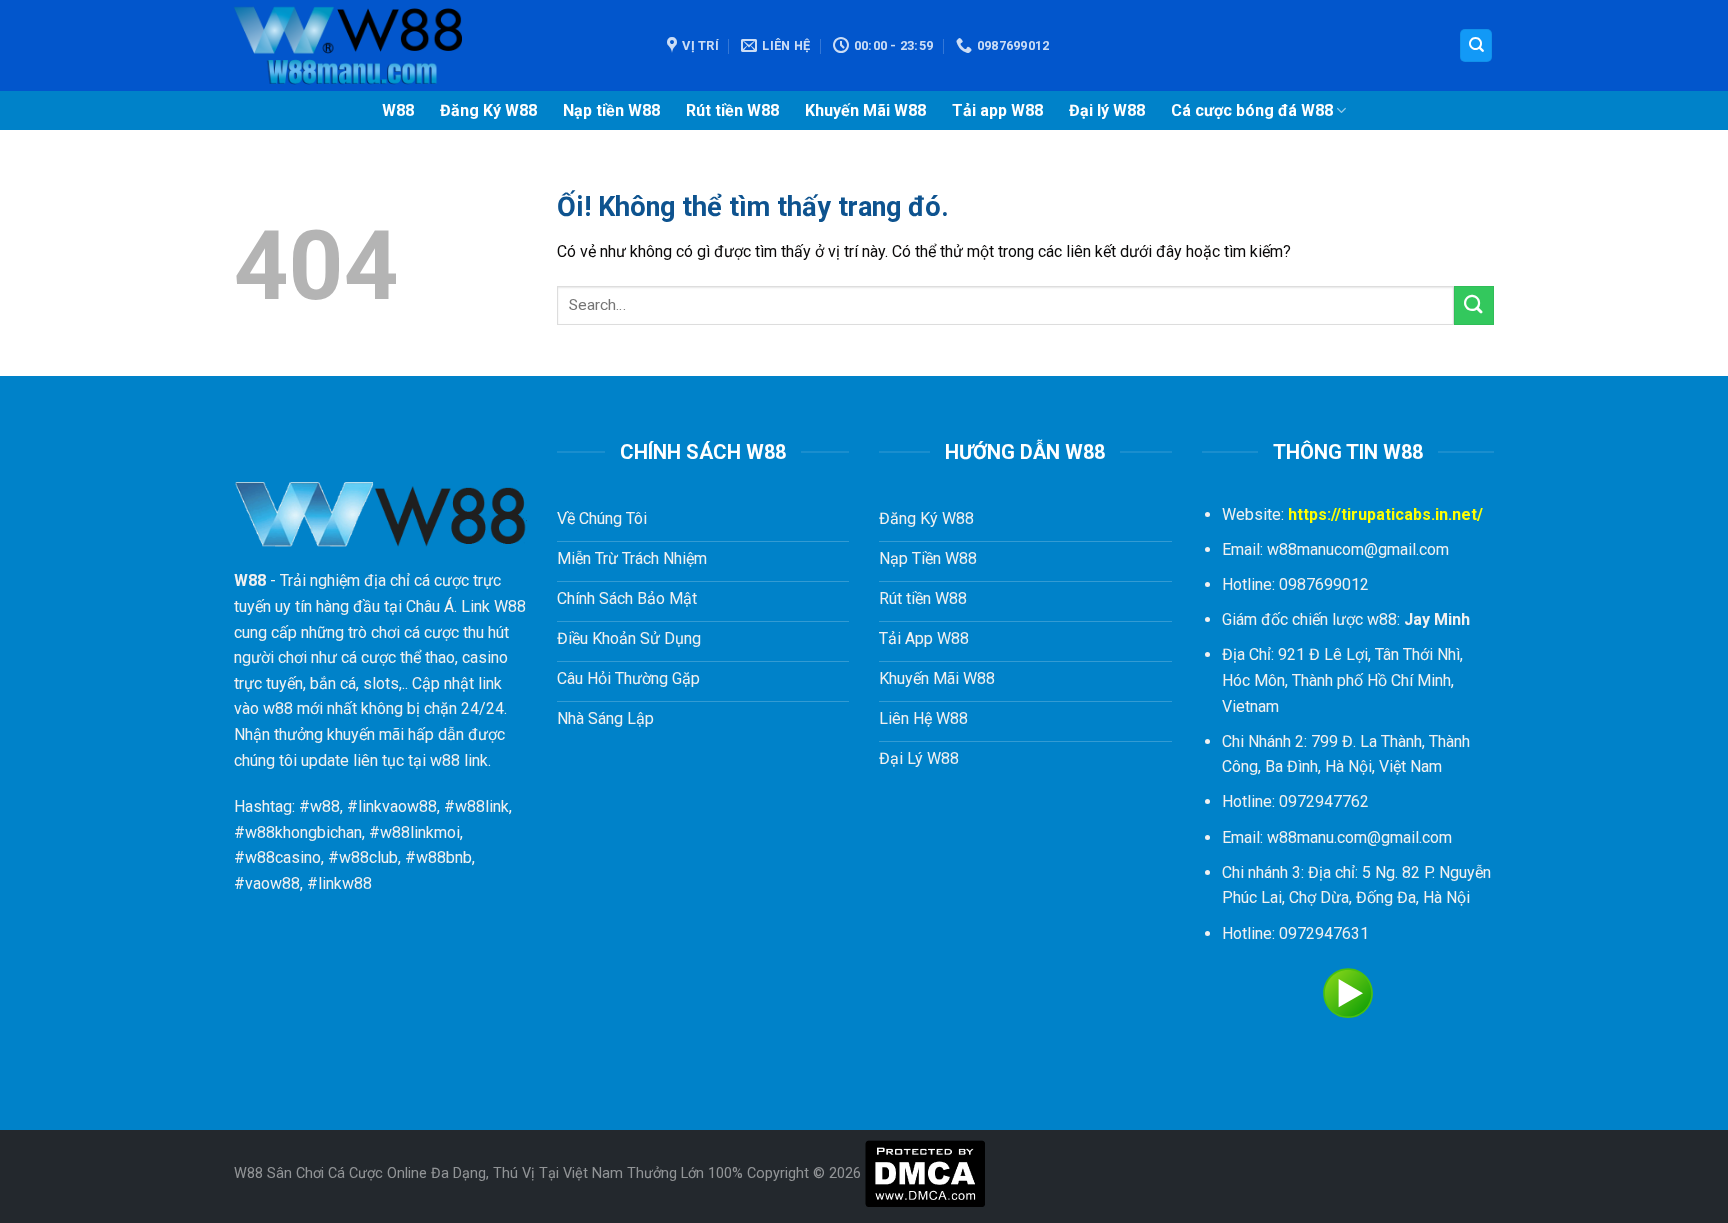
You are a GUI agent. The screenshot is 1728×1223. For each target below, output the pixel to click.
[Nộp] (1474, 305)
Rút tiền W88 (732, 110)
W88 (398, 110)
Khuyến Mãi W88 (865, 110)
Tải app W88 (997, 110)
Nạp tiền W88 (611, 110)
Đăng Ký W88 (488, 110)
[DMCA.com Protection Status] (925, 1173)
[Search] (1476, 45)
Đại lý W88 (1107, 110)
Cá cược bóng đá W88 (1252, 110)
